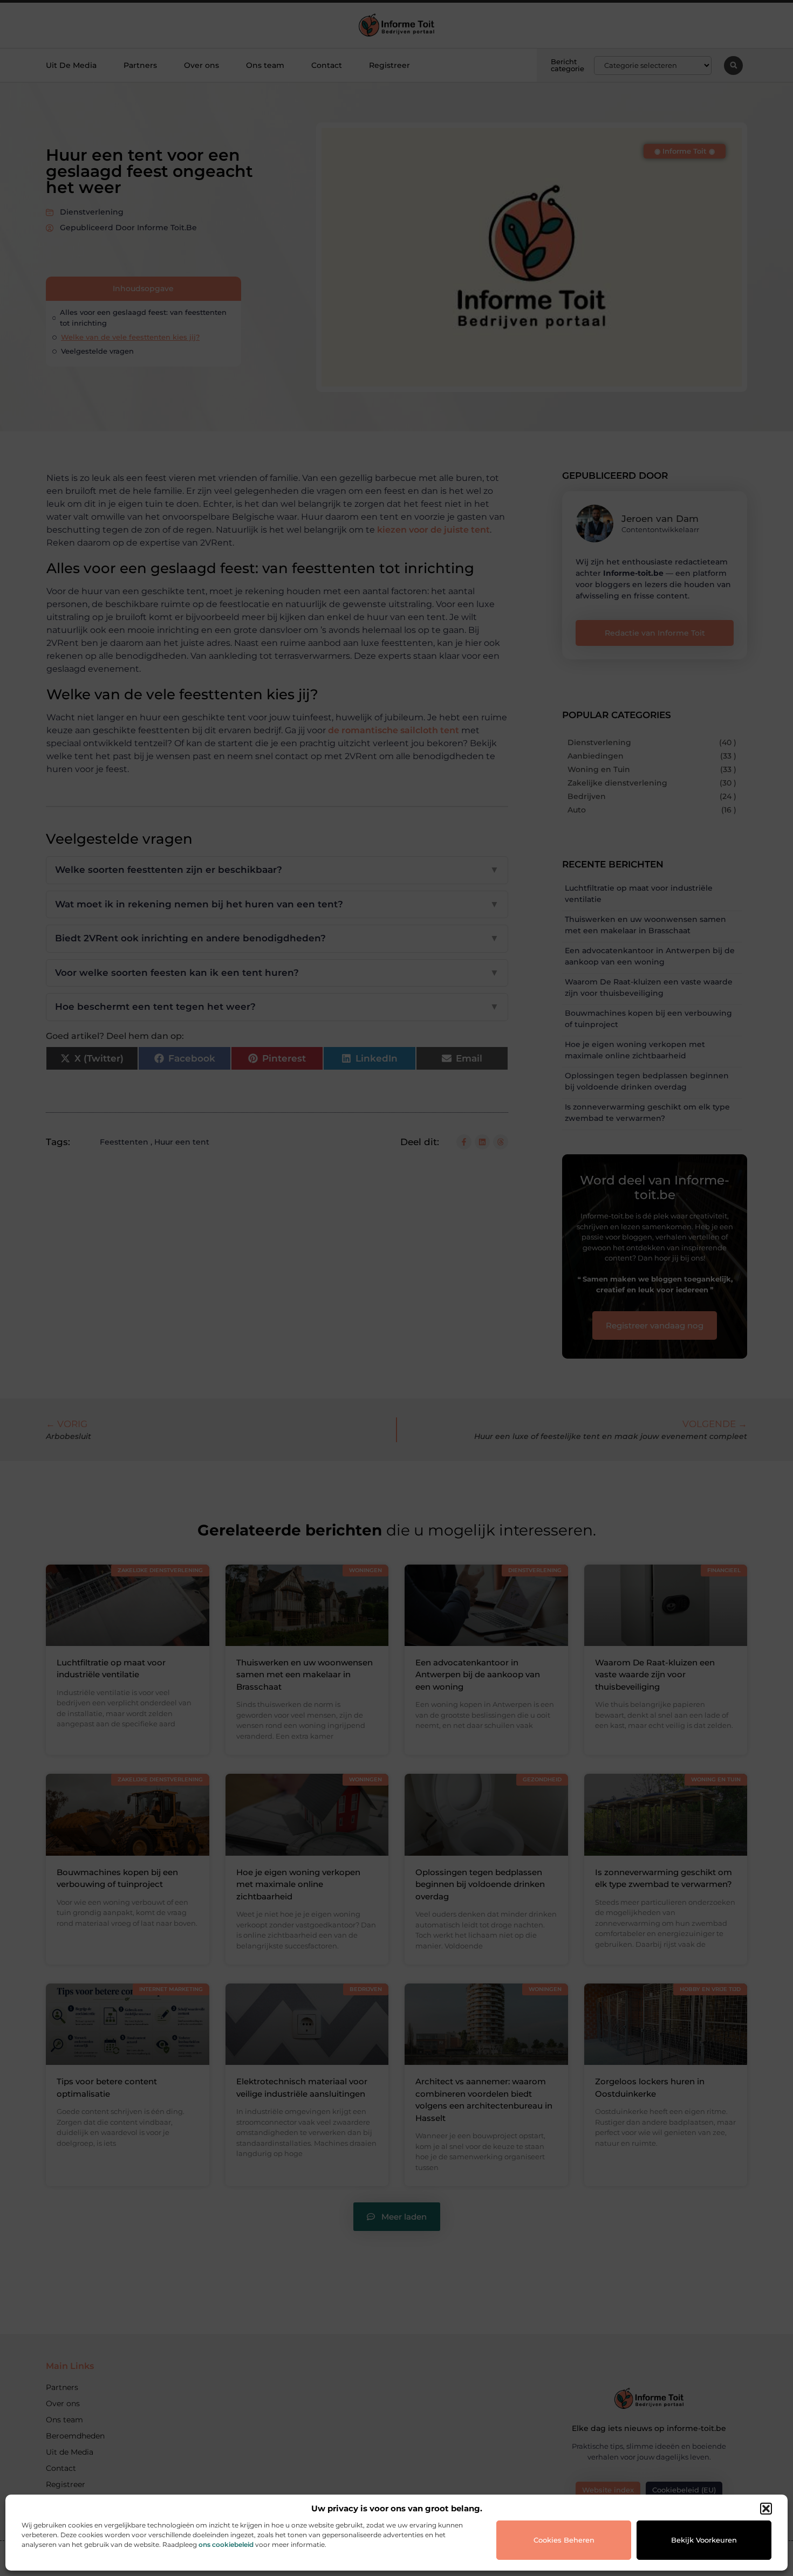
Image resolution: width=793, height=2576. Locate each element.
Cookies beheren (564, 2540)
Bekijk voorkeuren (704, 2540)
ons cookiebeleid (226, 2544)
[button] (766, 2509)
